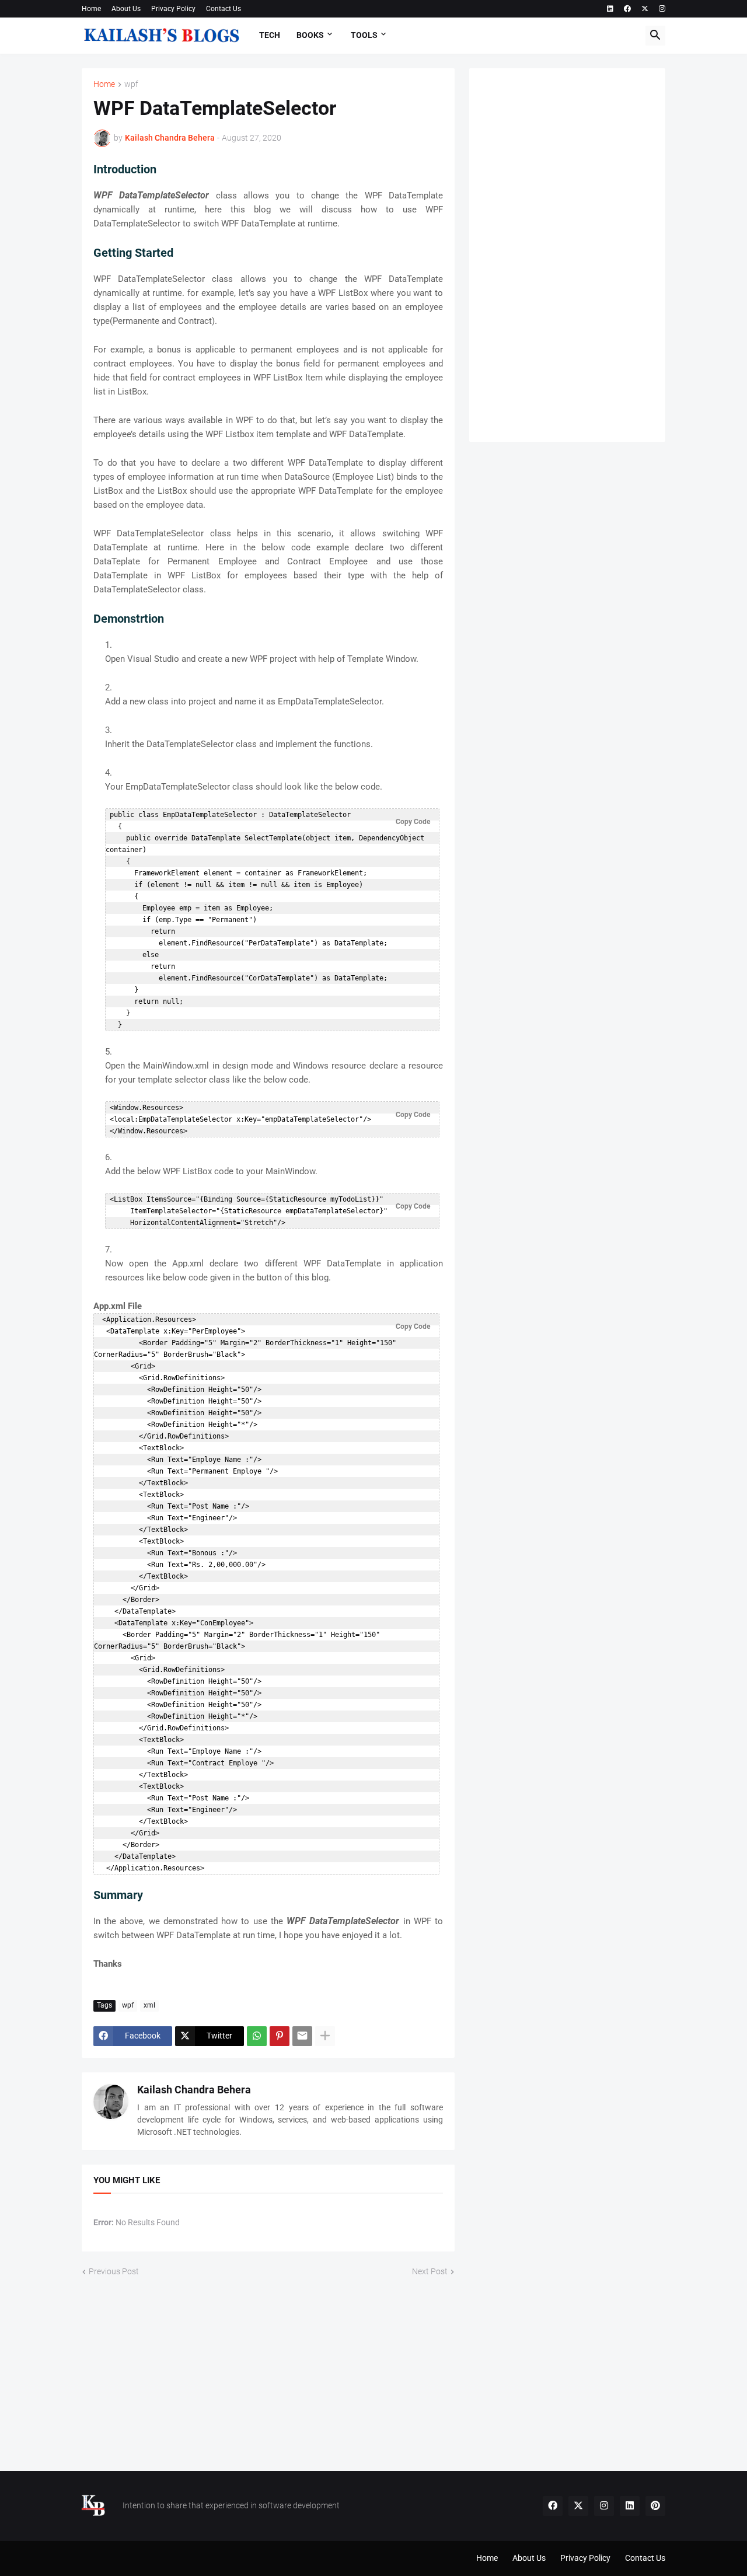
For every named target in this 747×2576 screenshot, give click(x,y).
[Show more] (325, 2036)
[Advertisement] (567, 255)
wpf (131, 84)
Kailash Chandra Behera (194, 2090)
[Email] (302, 2036)
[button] (655, 36)
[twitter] (645, 9)
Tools (364, 35)
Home (91, 9)
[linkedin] (610, 9)
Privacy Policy (173, 9)
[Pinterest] (280, 2036)
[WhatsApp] (257, 2036)
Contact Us (224, 9)
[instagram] (662, 9)
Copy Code (413, 822)
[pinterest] (655, 2506)
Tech (270, 35)
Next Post (430, 2271)
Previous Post (114, 2271)
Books (310, 35)
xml (149, 2005)
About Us (126, 9)
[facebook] (627, 9)
